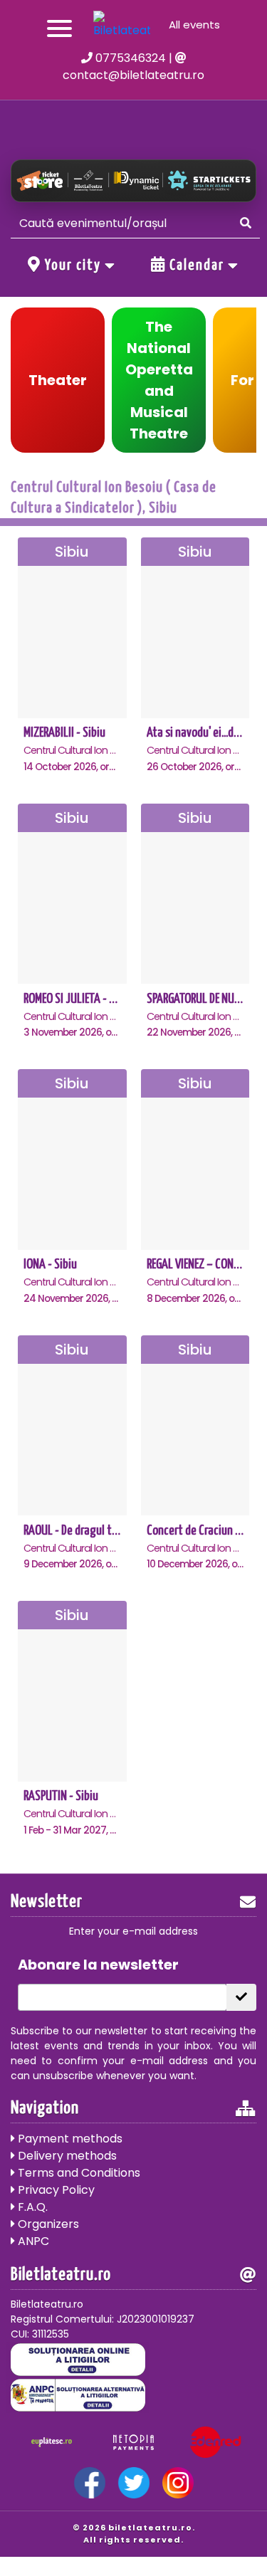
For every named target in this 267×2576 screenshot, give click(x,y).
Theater (58, 380)
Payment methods (69, 2139)
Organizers (47, 2224)
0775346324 (129, 58)
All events (194, 25)
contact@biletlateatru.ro (133, 75)
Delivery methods (66, 2156)
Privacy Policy (55, 2190)
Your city (73, 266)
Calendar (197, 266)
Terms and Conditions (78, 2173)
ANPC (32, 2241)
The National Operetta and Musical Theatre (159, 380)
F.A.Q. (31, 2207)
